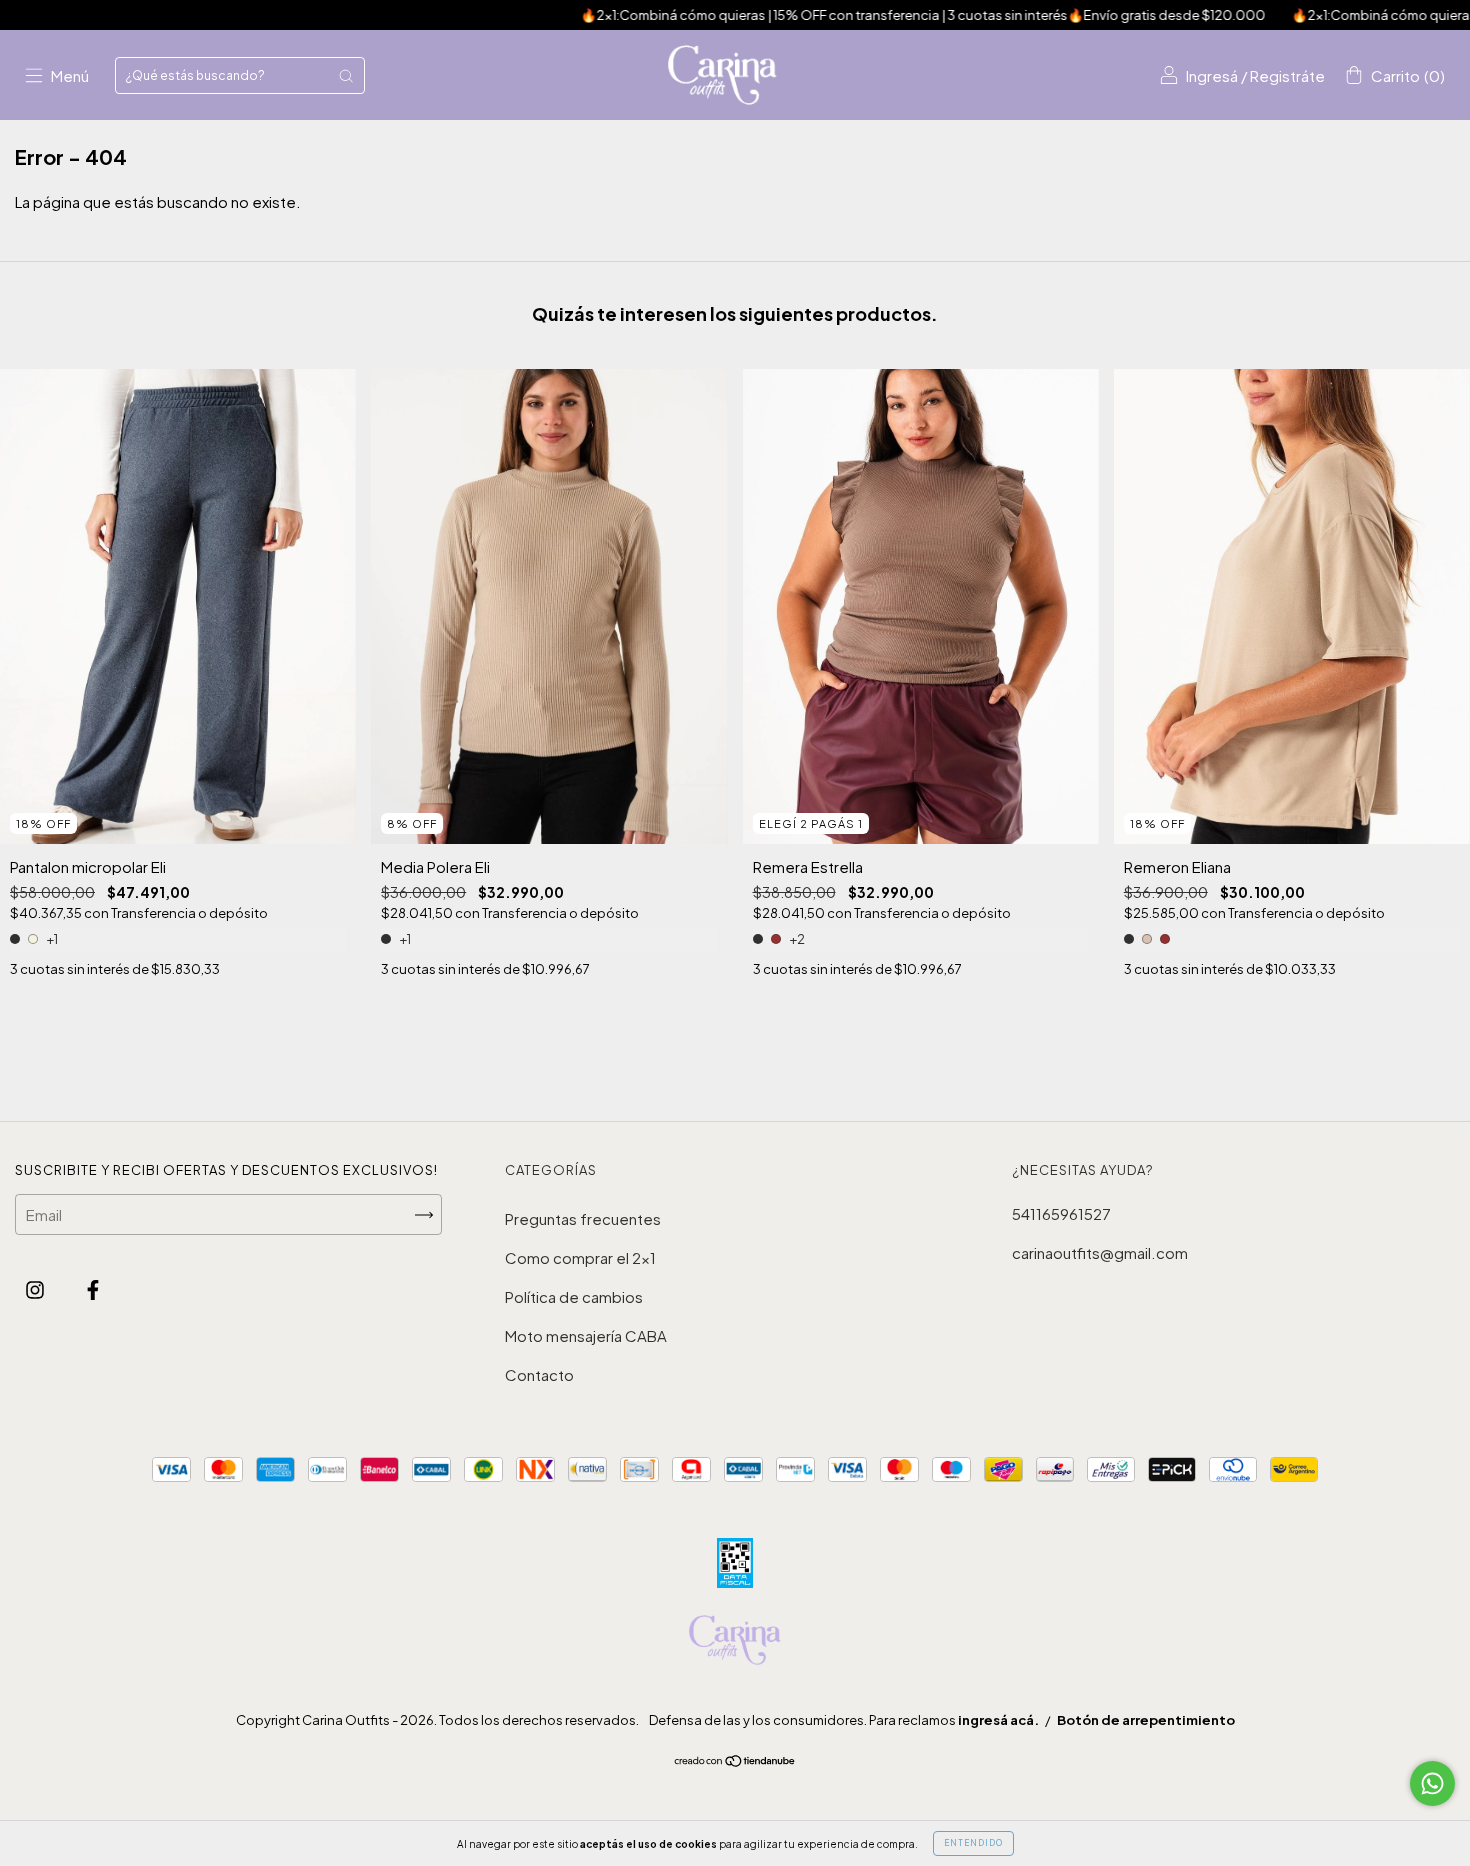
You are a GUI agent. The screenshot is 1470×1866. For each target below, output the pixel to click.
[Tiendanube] (735, 1761)
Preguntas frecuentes (583, 1218)
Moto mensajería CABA (586, 1335)
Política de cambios (574, 1296)
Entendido (973, 1843)
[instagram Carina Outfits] (36, 1288)
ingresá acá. (998, 1720)
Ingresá (1212, 75)
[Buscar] (346, 75)
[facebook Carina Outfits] (93, 1288)
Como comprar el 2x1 (580, 1257)
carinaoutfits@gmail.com (1100, 1252)
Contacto (539, 1374)
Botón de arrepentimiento (1146, 1720)
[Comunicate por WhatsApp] (1432, 1783)
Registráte (1287, 75)
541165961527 (1061, 1213)
